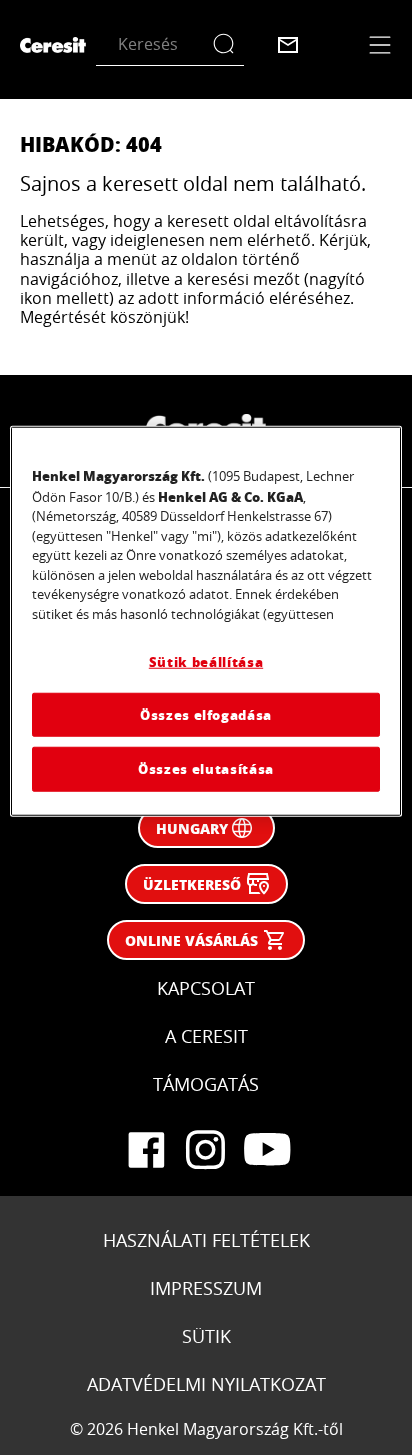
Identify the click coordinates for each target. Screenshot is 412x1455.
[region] (205, 621)
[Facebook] (146, 1150)
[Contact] (288, 45)
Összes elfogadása (206, 714)
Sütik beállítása (206, 661)
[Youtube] (266, 1150)
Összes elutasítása (206, 768)
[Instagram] (206, 1150)
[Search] (228, 44)
